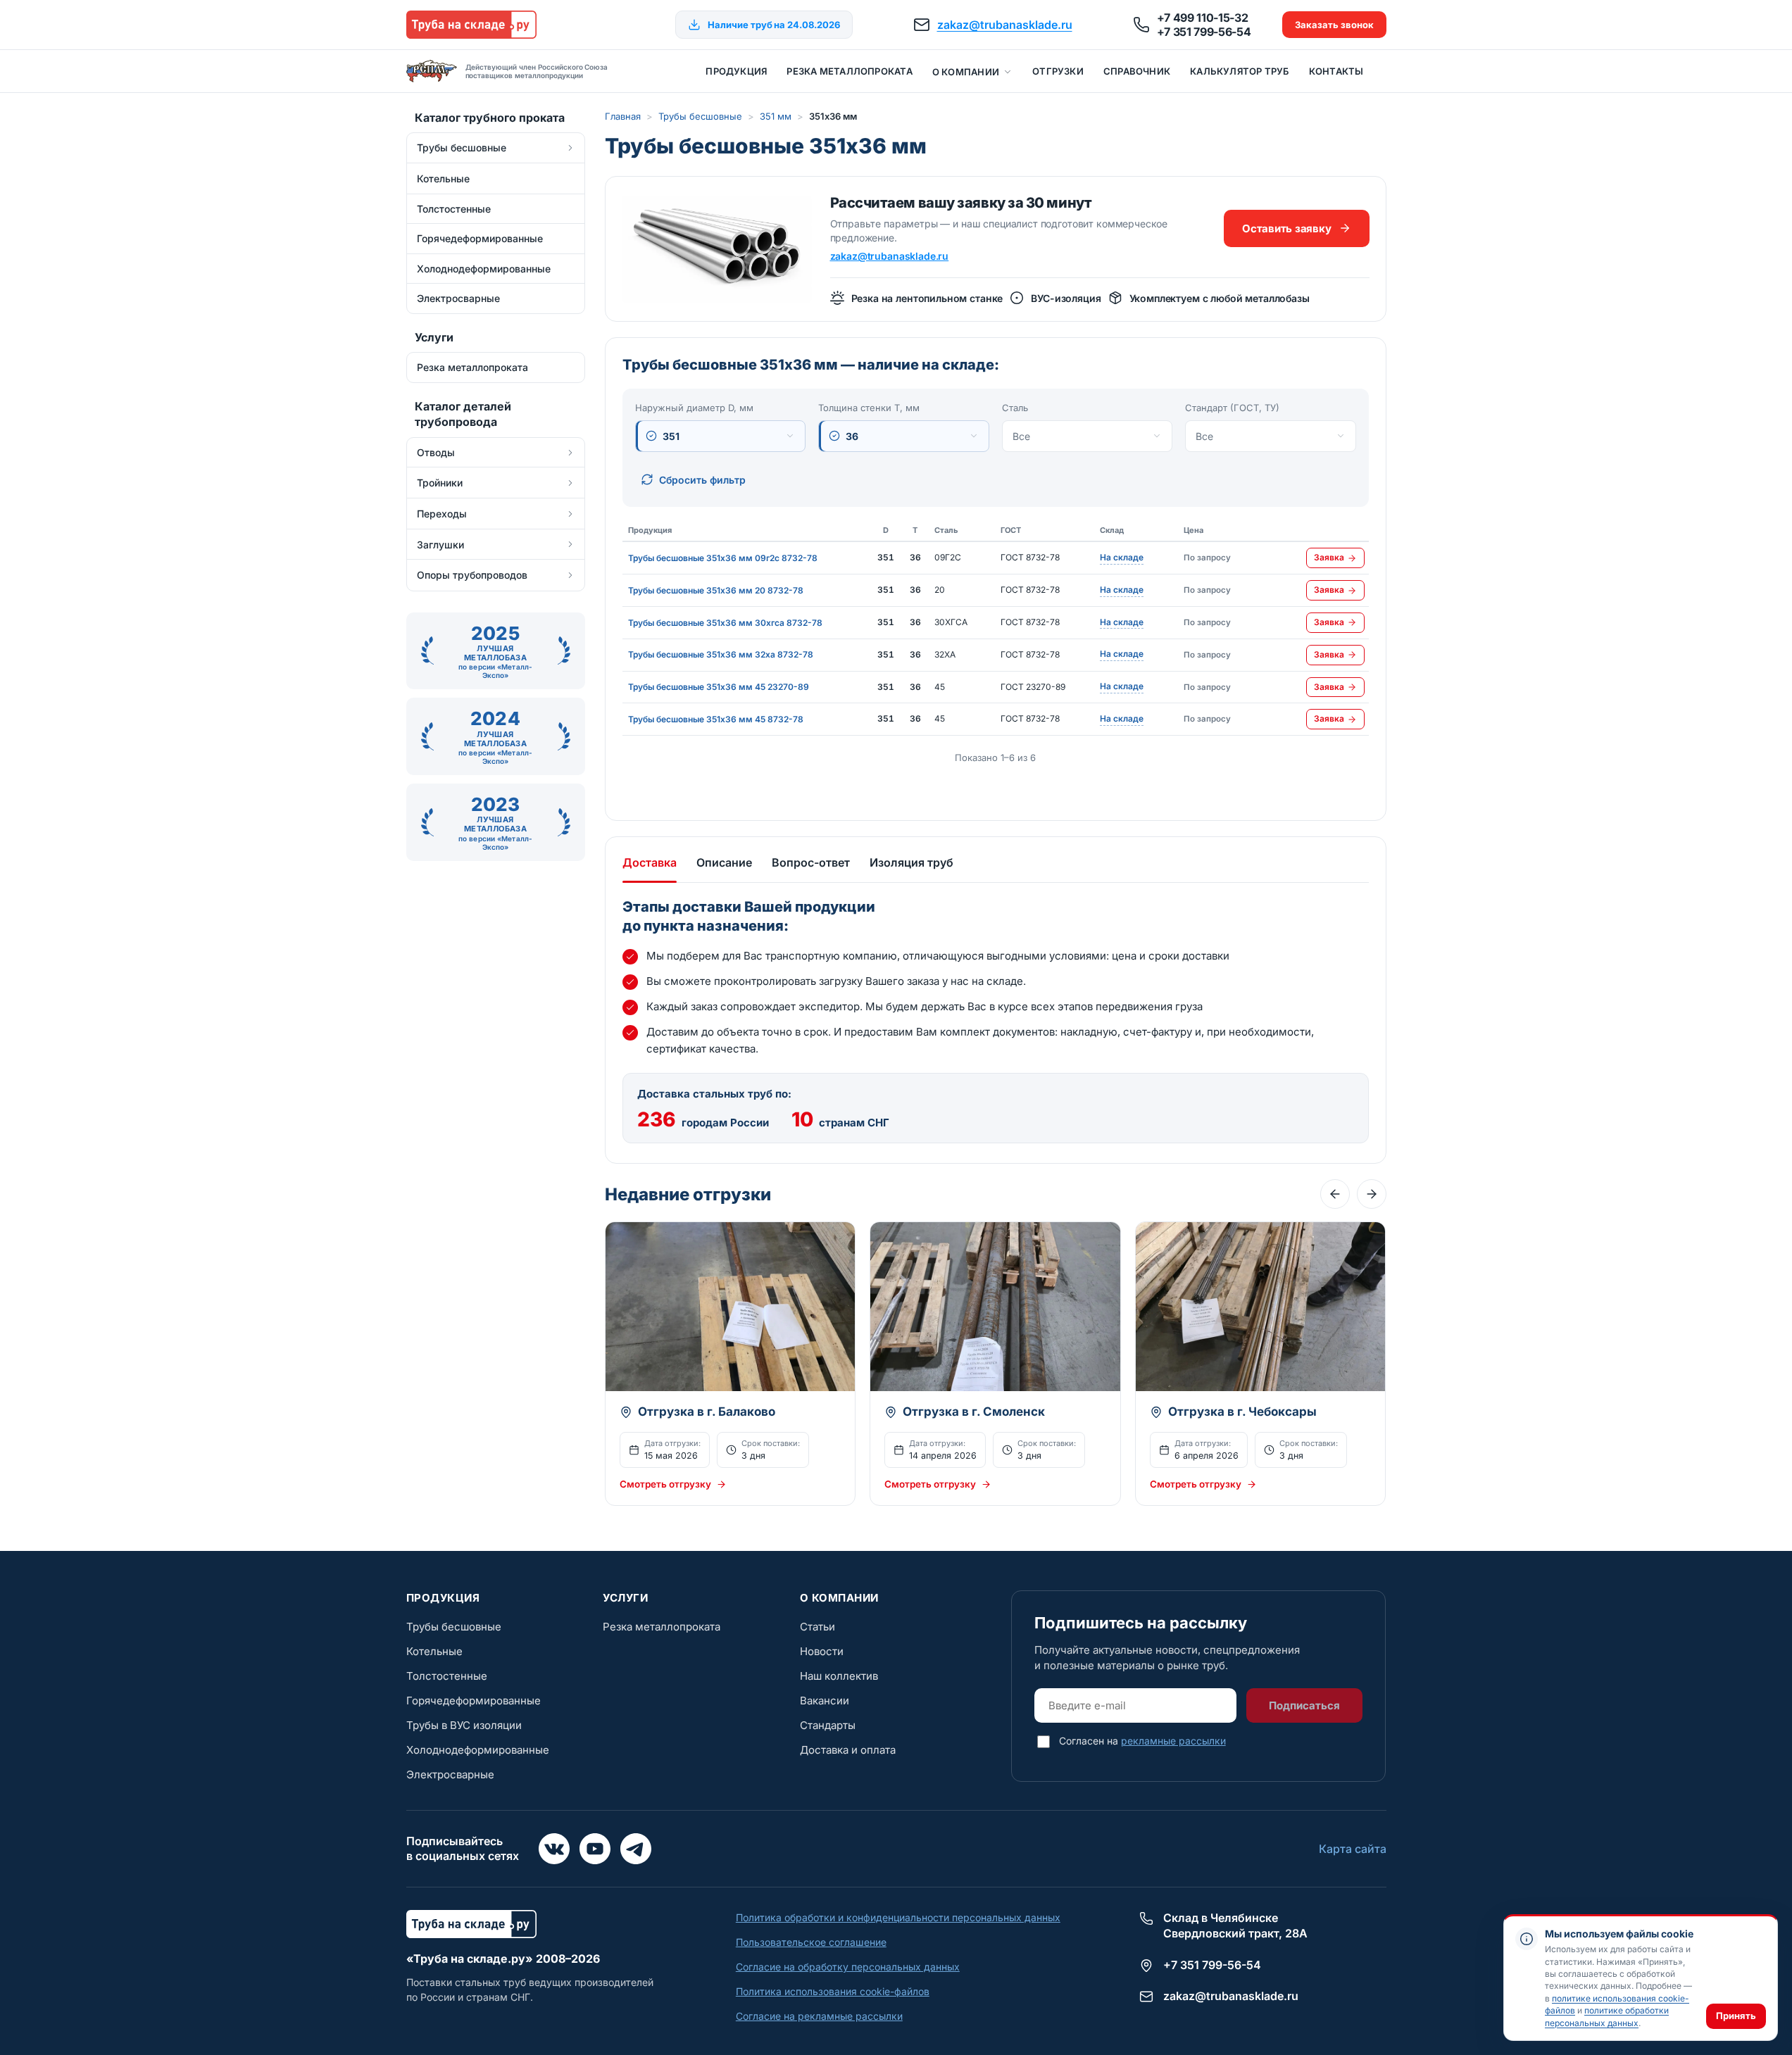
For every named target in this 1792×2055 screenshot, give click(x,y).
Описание (724, 862)
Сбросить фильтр (702, 480)
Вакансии (825, 1701)
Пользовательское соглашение (811, 1942)
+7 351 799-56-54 (1204, 32)
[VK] (554, 1849)
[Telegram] (636, 1849)
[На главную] (471, 25)
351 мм (776, 116)
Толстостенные (447, 1676)
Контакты (1336, 71)
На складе (1122, 558)
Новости (822, 1651)
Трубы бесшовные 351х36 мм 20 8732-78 (716, 590)
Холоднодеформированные (478, 1750)
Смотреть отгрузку (665, 1484)
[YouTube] (595, 1849)
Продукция (736, 71)
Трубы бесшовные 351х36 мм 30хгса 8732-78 (725, 623)
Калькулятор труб (1240, 71)
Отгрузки (1058, 71)
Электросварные (450, 1774)
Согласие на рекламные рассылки (819, 2016)
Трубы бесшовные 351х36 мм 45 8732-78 (716, 719)
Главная (623, 116)
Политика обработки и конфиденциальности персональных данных (898, 1917)
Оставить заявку (1286, 228)
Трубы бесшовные (700, 116)
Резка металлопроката (849, 71)
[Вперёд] (1372, 1194)
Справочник (1137, 71)
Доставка (650, 862)
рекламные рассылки (1173, 1741)
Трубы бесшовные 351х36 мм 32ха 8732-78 (721, 654)
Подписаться (1304, 1705)
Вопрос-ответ (811, 862)
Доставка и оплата (848, 1750)
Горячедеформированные (474, 1701)
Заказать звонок (1334, 25)
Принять (1736, 2016)
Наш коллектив (839, 1676)
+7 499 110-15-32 (1203, 18)
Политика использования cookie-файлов (833, 1991)
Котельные (434, 1651)
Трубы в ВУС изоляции (464, 1725)
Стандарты (828, 1725)
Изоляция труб (911, 862)
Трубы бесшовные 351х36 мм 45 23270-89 (719, 687)
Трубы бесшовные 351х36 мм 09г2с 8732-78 (723, 558)
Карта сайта (1353, 1849)
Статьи (817, 1627)
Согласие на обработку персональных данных (848, 1967)
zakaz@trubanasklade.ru (1005, 25)
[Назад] (1335, 1194)
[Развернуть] (570, 148)
